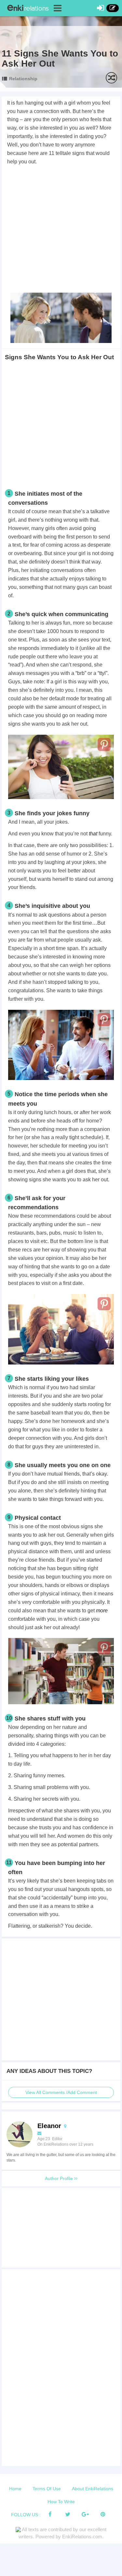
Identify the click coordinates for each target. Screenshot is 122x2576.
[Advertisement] (61, 230)
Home (15, 2489)
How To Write (61, 2502)
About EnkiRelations (93, 2489)
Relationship (23, 79)
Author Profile (60, 2178)
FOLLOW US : (26, 2515)
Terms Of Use (47, 2489)
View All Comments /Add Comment (61, 2092)
